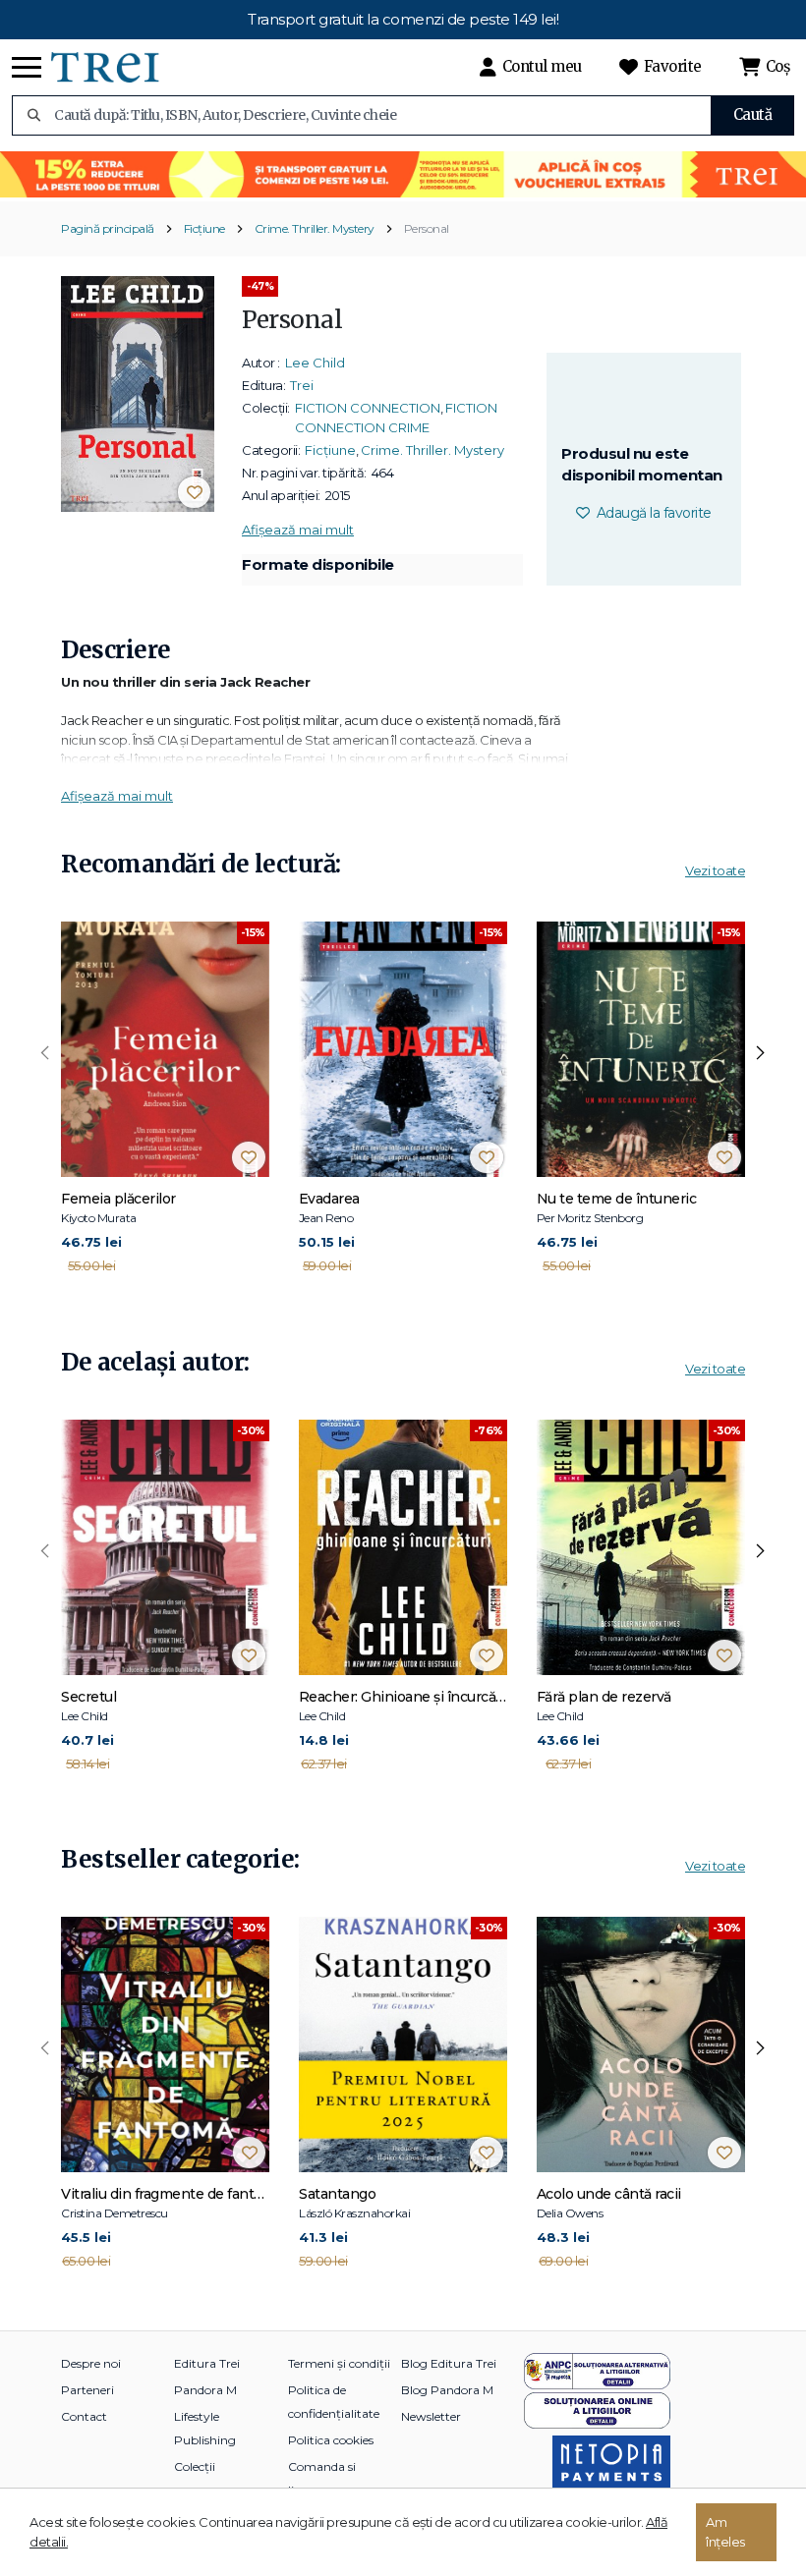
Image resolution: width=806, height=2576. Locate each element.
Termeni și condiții (339, 2363)
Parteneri (87, 2390)
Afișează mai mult (298, 530)
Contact (84, 2416)
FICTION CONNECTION (368, 408)
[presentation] (45, 1053)
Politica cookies (331, 2440)
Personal (427, 228)
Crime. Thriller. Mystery (315, 228)
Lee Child (315, 363)
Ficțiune (204, 228)
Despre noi (91, 2363)
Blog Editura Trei (449, 2363)
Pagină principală (108, 228)
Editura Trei (207, 2363)
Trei (302, 385)
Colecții (195, 2466)
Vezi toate (715, 870)
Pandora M (205, 2390)
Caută (753, 114)
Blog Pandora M (447, 2390)
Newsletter (431, 2416)
